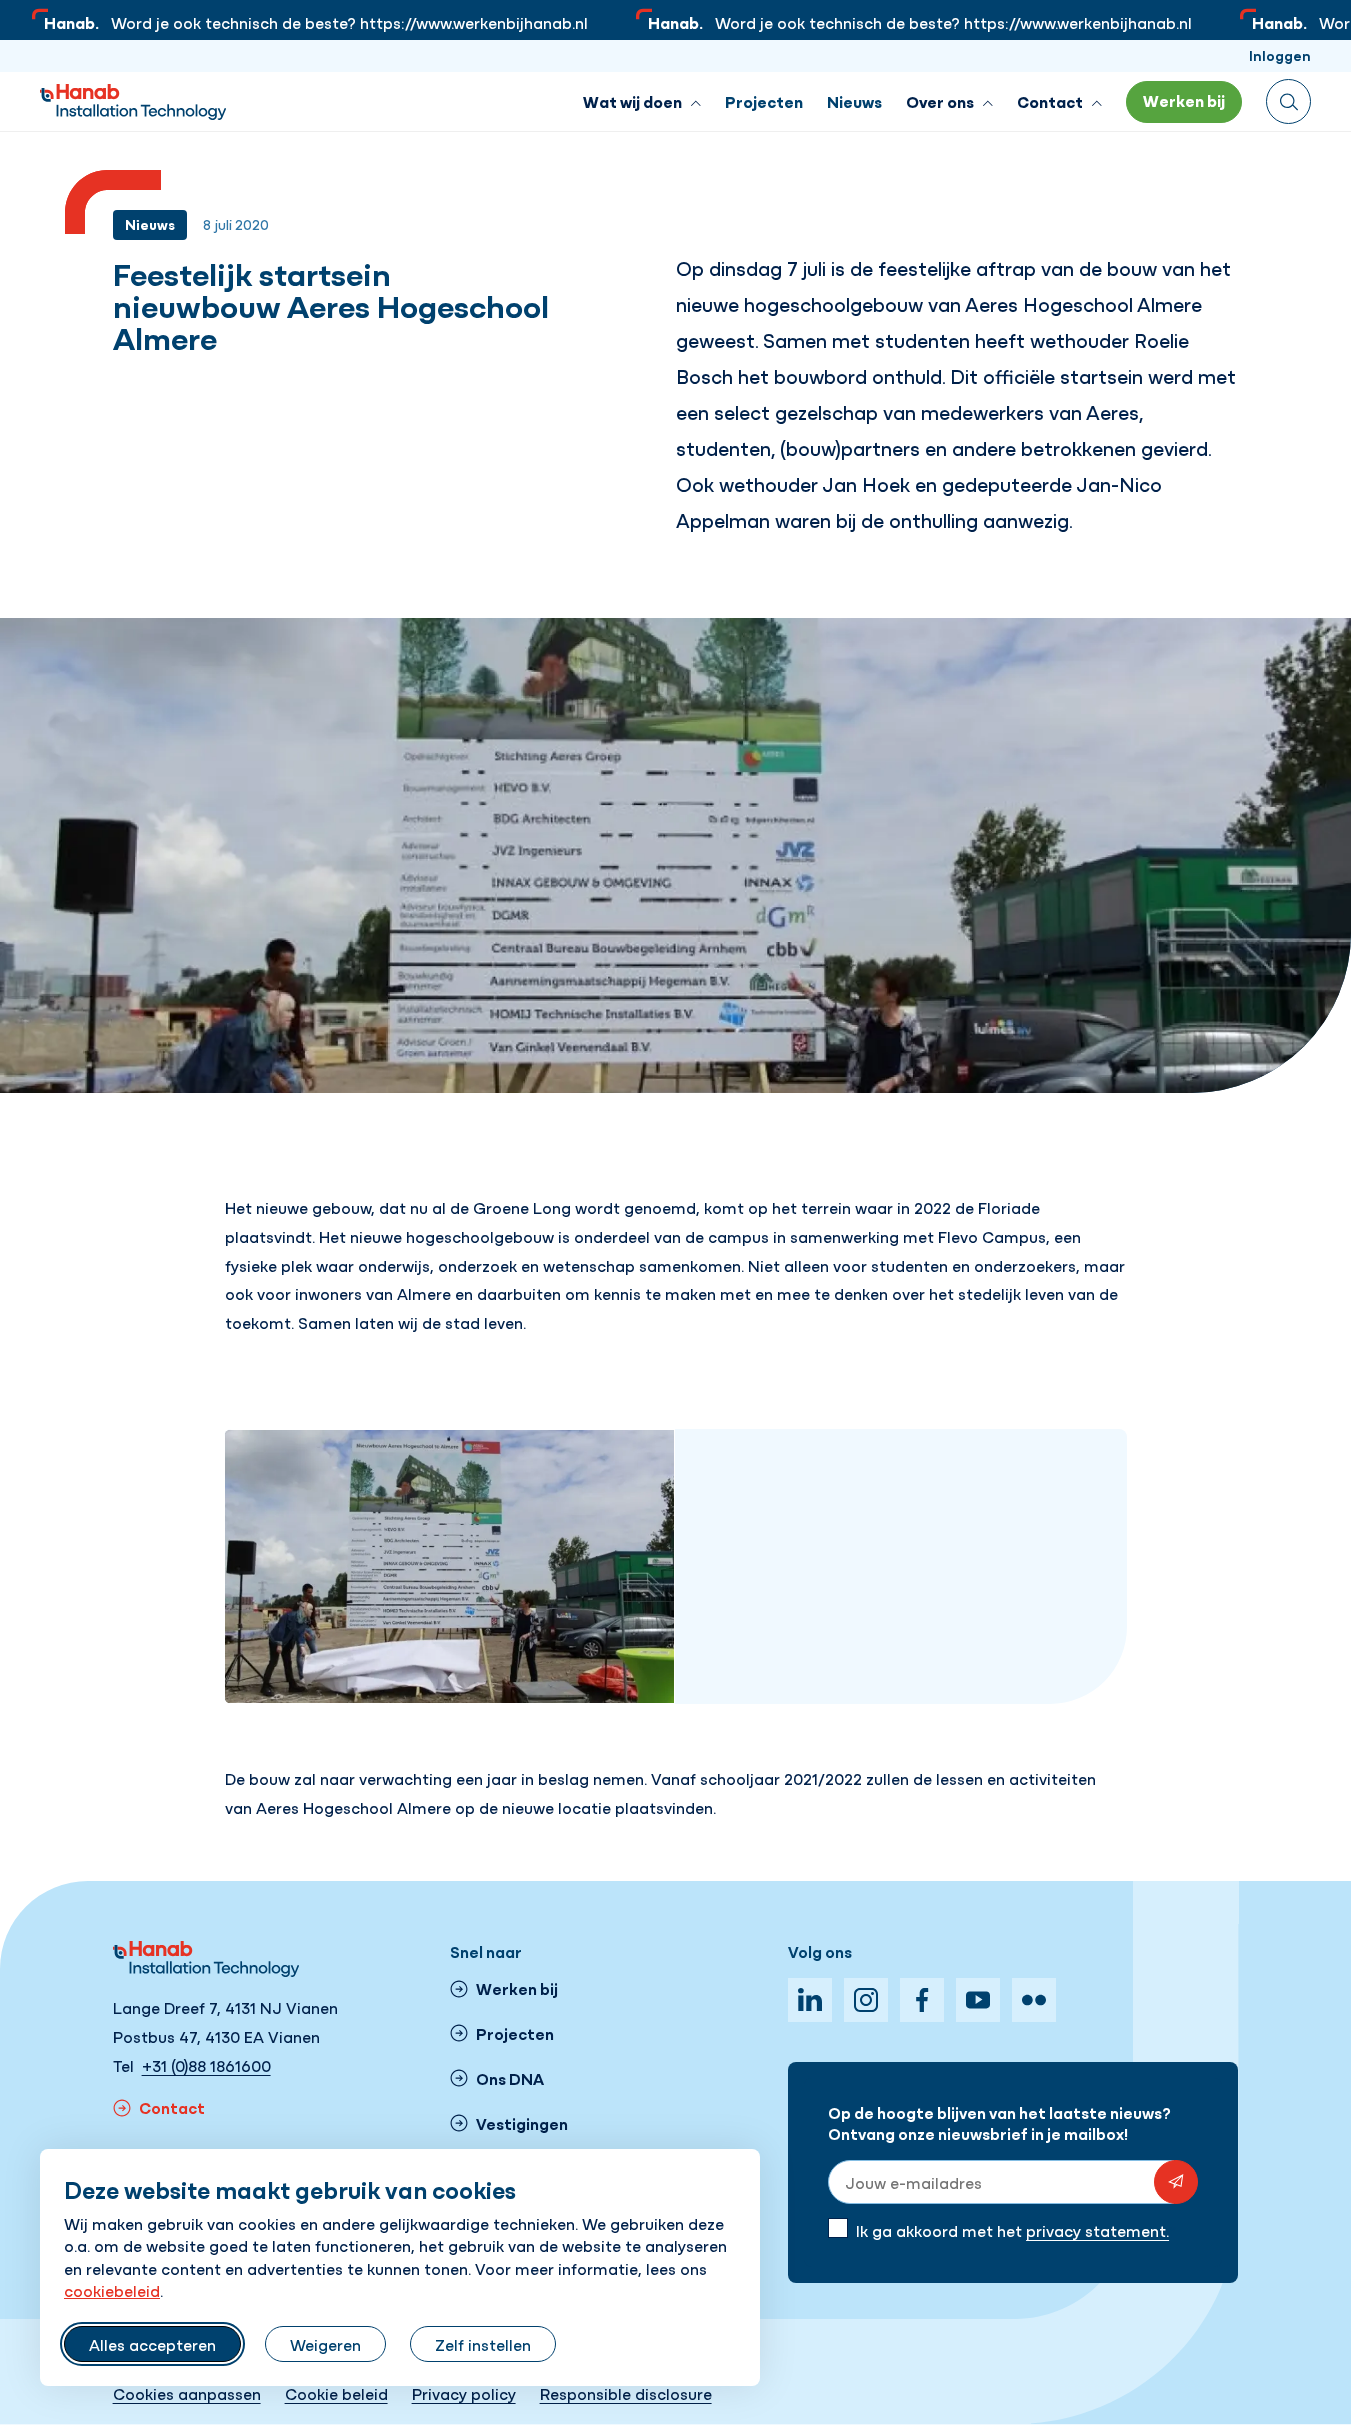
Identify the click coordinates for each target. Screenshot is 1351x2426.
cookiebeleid (112, 2290)
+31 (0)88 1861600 (206, 2065)
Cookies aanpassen (187, 2393)
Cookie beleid (336, 2393)
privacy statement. (1097, 2230)
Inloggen (1280, 55)
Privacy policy (464, 2393)
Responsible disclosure (626, 2393)
